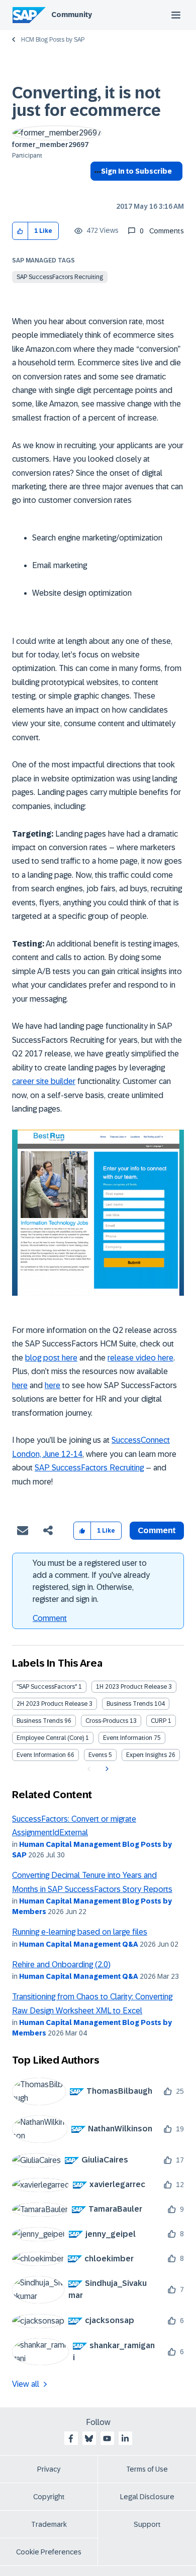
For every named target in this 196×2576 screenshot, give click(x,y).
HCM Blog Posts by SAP (53, 40)
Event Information (128, 1738)
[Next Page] (106, 1769)
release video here (140, 1358)
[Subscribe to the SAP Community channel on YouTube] (107, 2438)
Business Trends (130, 1704)
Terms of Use (147, 2469)
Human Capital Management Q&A (79, 1944)
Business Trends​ (40, 1721)
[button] (20, 231)
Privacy (49, 2469)
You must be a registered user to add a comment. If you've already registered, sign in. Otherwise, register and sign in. (91, 1581)
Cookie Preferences (49, 2552)
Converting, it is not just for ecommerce (86, 102)
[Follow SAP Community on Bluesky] (89, 2438)
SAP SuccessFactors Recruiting (60, 277)
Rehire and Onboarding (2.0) (61, 1964)
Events (98, 1755)
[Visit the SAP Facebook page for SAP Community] (71, 2438)
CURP (159, 1721)
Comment (50, 1618)
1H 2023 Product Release (131, 1687)
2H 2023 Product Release (52, 1704)
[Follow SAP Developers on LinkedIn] (125, 2438)
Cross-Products (107, 1721)
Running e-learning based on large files (80, 1932)
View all (26, 2384)
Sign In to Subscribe (136, 171)
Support (147, 2524)
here (20, 1385)
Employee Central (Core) (50, 1738)
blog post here (51, 1358)
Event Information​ (41, 1755)
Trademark (49, 2524)
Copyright (49, 2497)
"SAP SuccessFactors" (47, 1687)
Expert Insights (146, 1755)
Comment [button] (157, 1530)
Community (72, 15)
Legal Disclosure (147, 2497)
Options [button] (96, 189)
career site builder (44, 1081)
